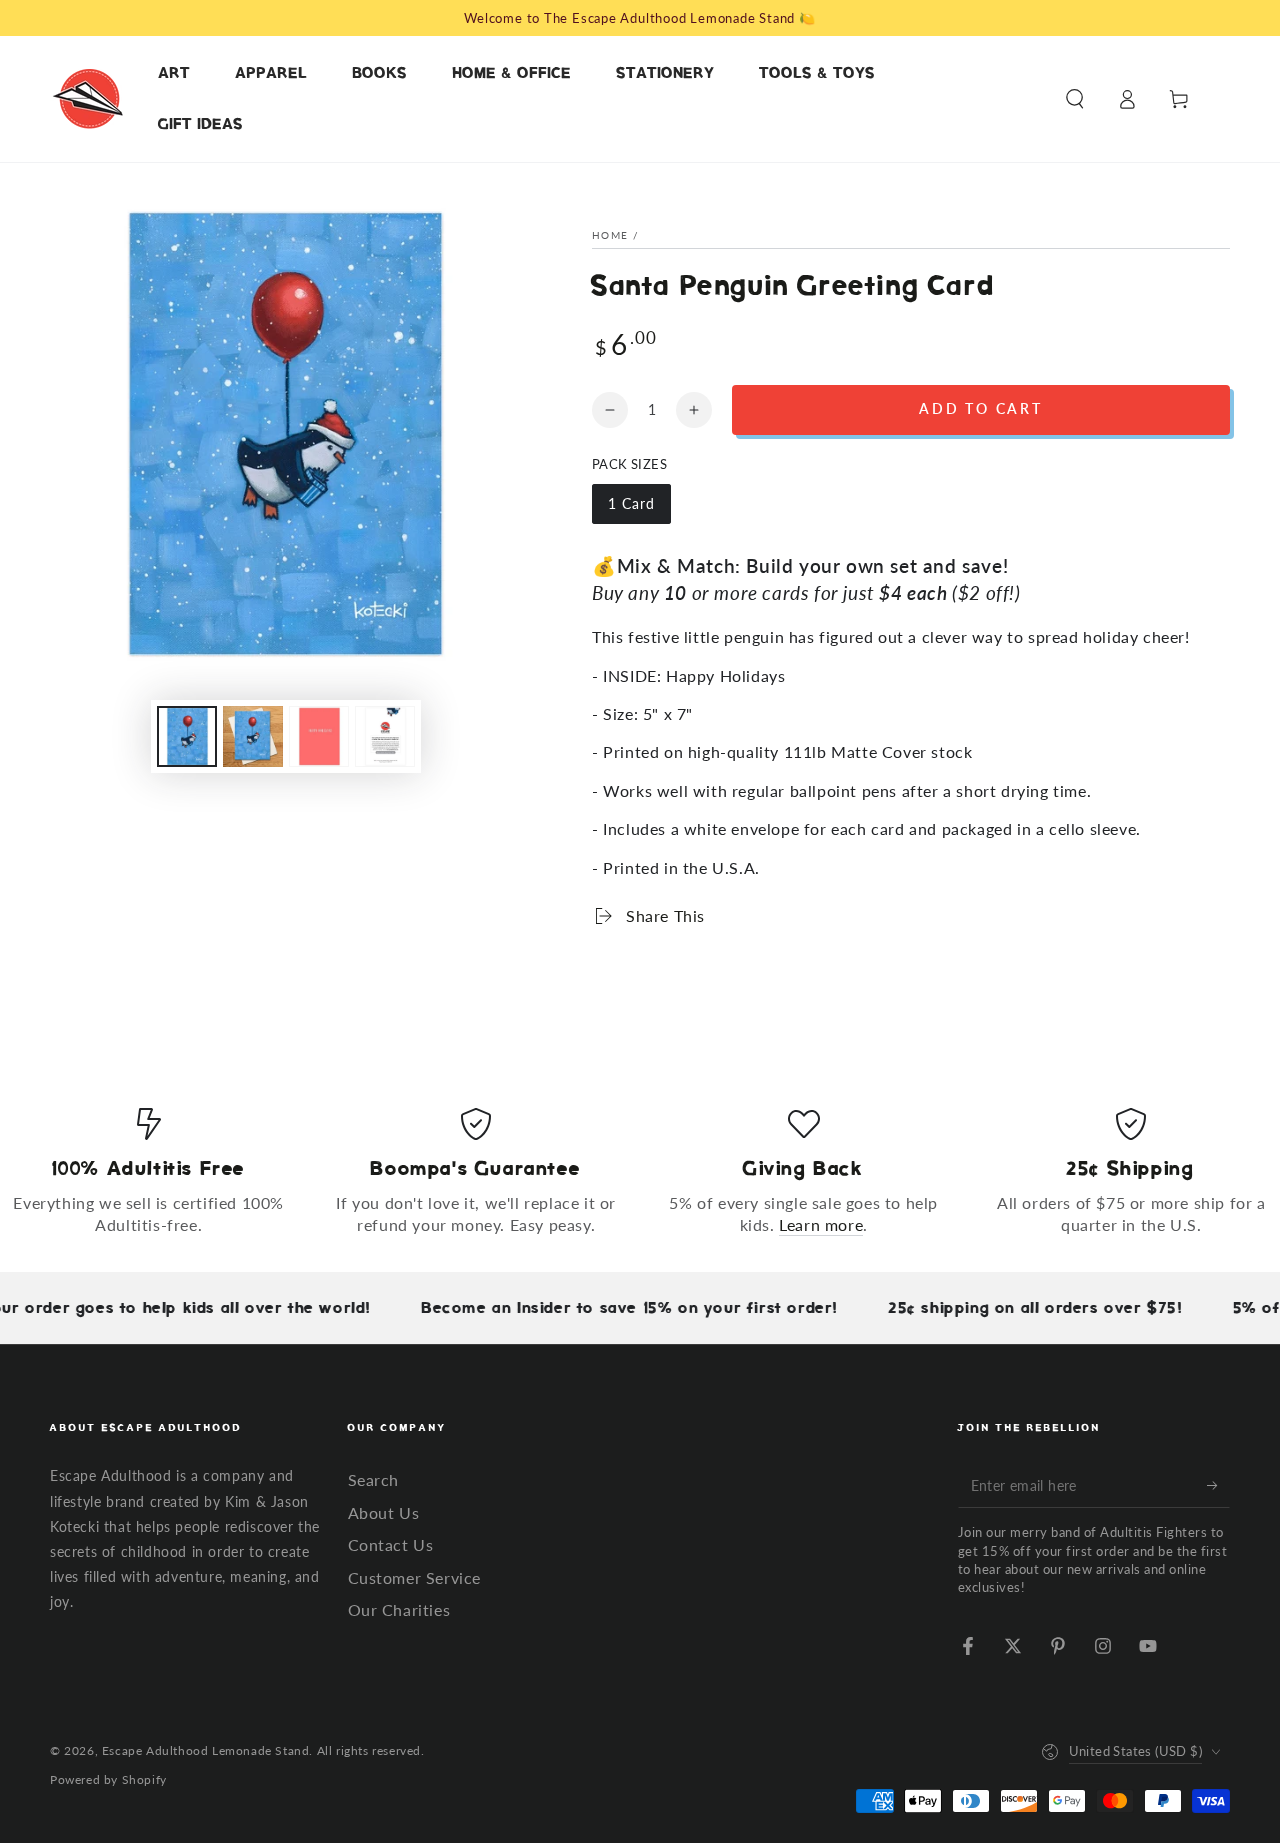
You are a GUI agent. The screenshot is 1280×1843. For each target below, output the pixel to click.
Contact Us (391, 1544)
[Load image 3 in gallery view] (319, 736)
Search (374, 1479)
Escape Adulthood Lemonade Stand (206, 1750)
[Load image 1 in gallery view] (187, 736)
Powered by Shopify (108, 1779)
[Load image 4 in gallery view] (385, 736)
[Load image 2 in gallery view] (253, 736)
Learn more (821, 1224)
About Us (384, 1512)
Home (610, 235)
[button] (1075, 99)
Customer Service (415, 1577)
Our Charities (399, 1609)
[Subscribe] (1218, 1485)
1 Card (639, 509)
